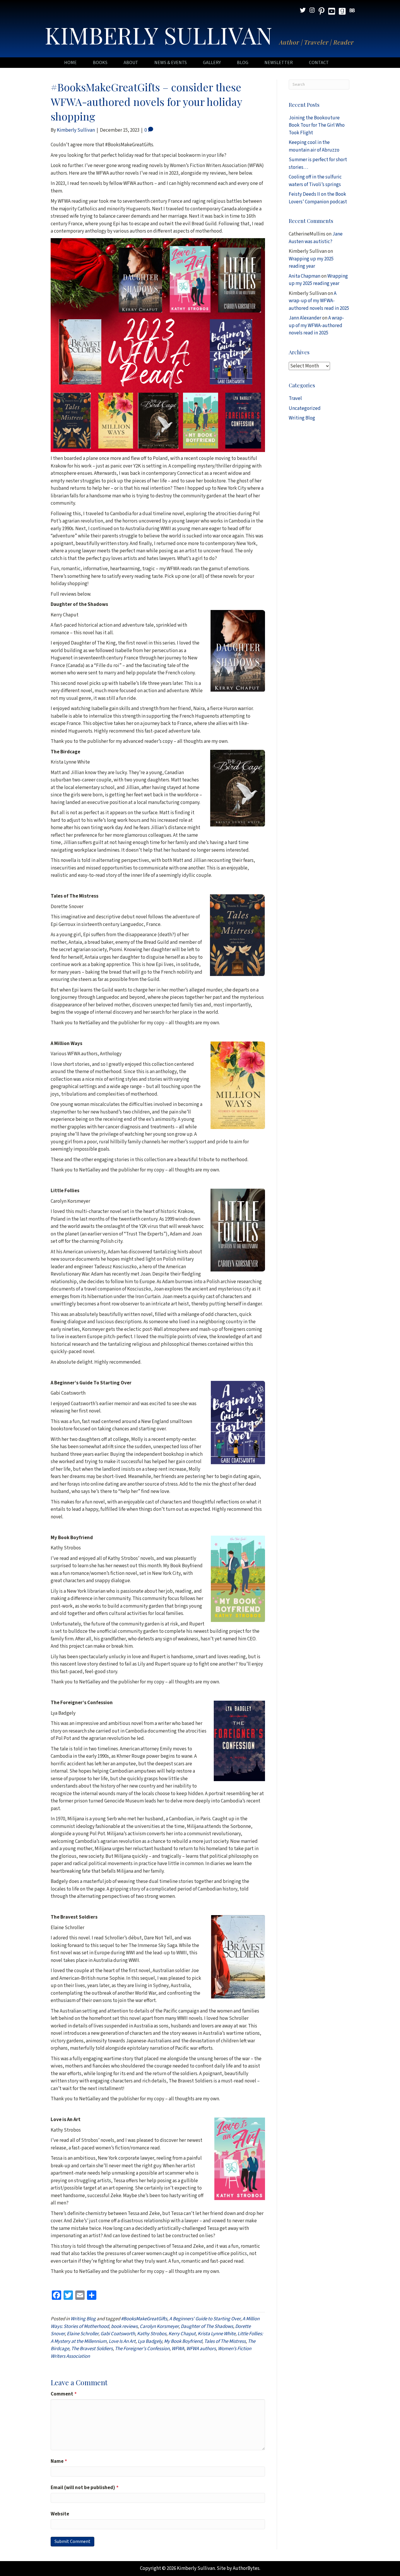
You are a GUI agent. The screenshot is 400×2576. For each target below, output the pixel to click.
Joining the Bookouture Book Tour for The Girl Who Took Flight (317, 125)
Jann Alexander (305, 318)
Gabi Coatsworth (118, 2334)
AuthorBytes (246, 2568)
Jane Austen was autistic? (316, 238)
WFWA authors (201, 2349)
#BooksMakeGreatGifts (144, 2319)
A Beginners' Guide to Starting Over (205, 2319)
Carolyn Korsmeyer (159, 2326)
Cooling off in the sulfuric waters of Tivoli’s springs (315, 181)
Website (60, 2514)
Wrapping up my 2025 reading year (311, 263)
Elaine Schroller (83, 2334)
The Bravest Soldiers (92, 2349)
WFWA (178, 2349)
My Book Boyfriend (183, 2341)
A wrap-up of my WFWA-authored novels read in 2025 (319, 301)
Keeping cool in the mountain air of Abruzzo (314, 146)
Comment (64, 2394)
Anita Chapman (305, 276)
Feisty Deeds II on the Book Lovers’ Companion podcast (318, 198)
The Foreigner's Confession (142, 2349)
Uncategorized (305, 408)
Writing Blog (83, 2319)
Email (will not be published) (85, 2488)
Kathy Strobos (152, 2334)
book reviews (124, 2326)
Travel (295, 398)
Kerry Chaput (182, 2334)
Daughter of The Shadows (207, 2326)
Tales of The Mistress (225, 2341)
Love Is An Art (122, 2341)
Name (59, 2461)
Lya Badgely (150, 2341)
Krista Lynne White (217, 2334)
